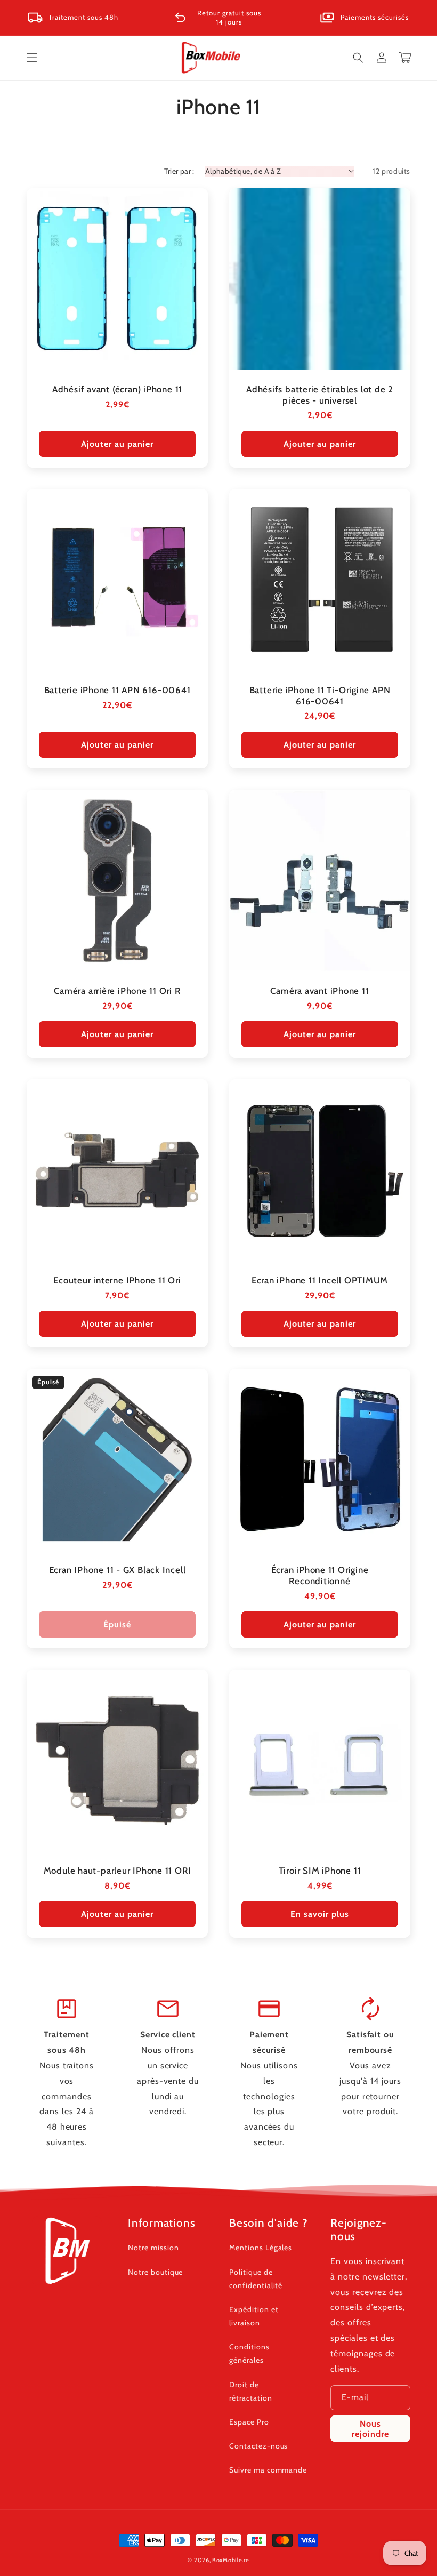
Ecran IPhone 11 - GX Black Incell (118, 1570)
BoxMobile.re (230, 2560)
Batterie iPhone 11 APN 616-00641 (118, 690)
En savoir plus (320, 1914)
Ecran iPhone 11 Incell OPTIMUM (320, 1280)
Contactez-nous (258, 2446)
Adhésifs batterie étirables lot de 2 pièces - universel (320, 395)
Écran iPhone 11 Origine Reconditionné (320, 1575)
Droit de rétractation (251, 2391)
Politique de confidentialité (256, 2279)
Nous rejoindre (370, 2429)
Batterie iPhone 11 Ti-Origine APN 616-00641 (320, 696)
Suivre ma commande (268, 2470)
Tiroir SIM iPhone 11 (320, 1871)
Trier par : (179, 171)
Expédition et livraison (254, 2316)
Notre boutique (155, 2272)
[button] (32, 58)
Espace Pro (249, 2422)
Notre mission (153, 2248)
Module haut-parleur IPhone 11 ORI (118, 1871)
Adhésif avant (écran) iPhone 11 (117, 389)
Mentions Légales (261, 2248)
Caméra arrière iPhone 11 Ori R (117, 991)
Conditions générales (249, 2353)
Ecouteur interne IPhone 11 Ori (117, 1280)
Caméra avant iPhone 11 (319, 991)
